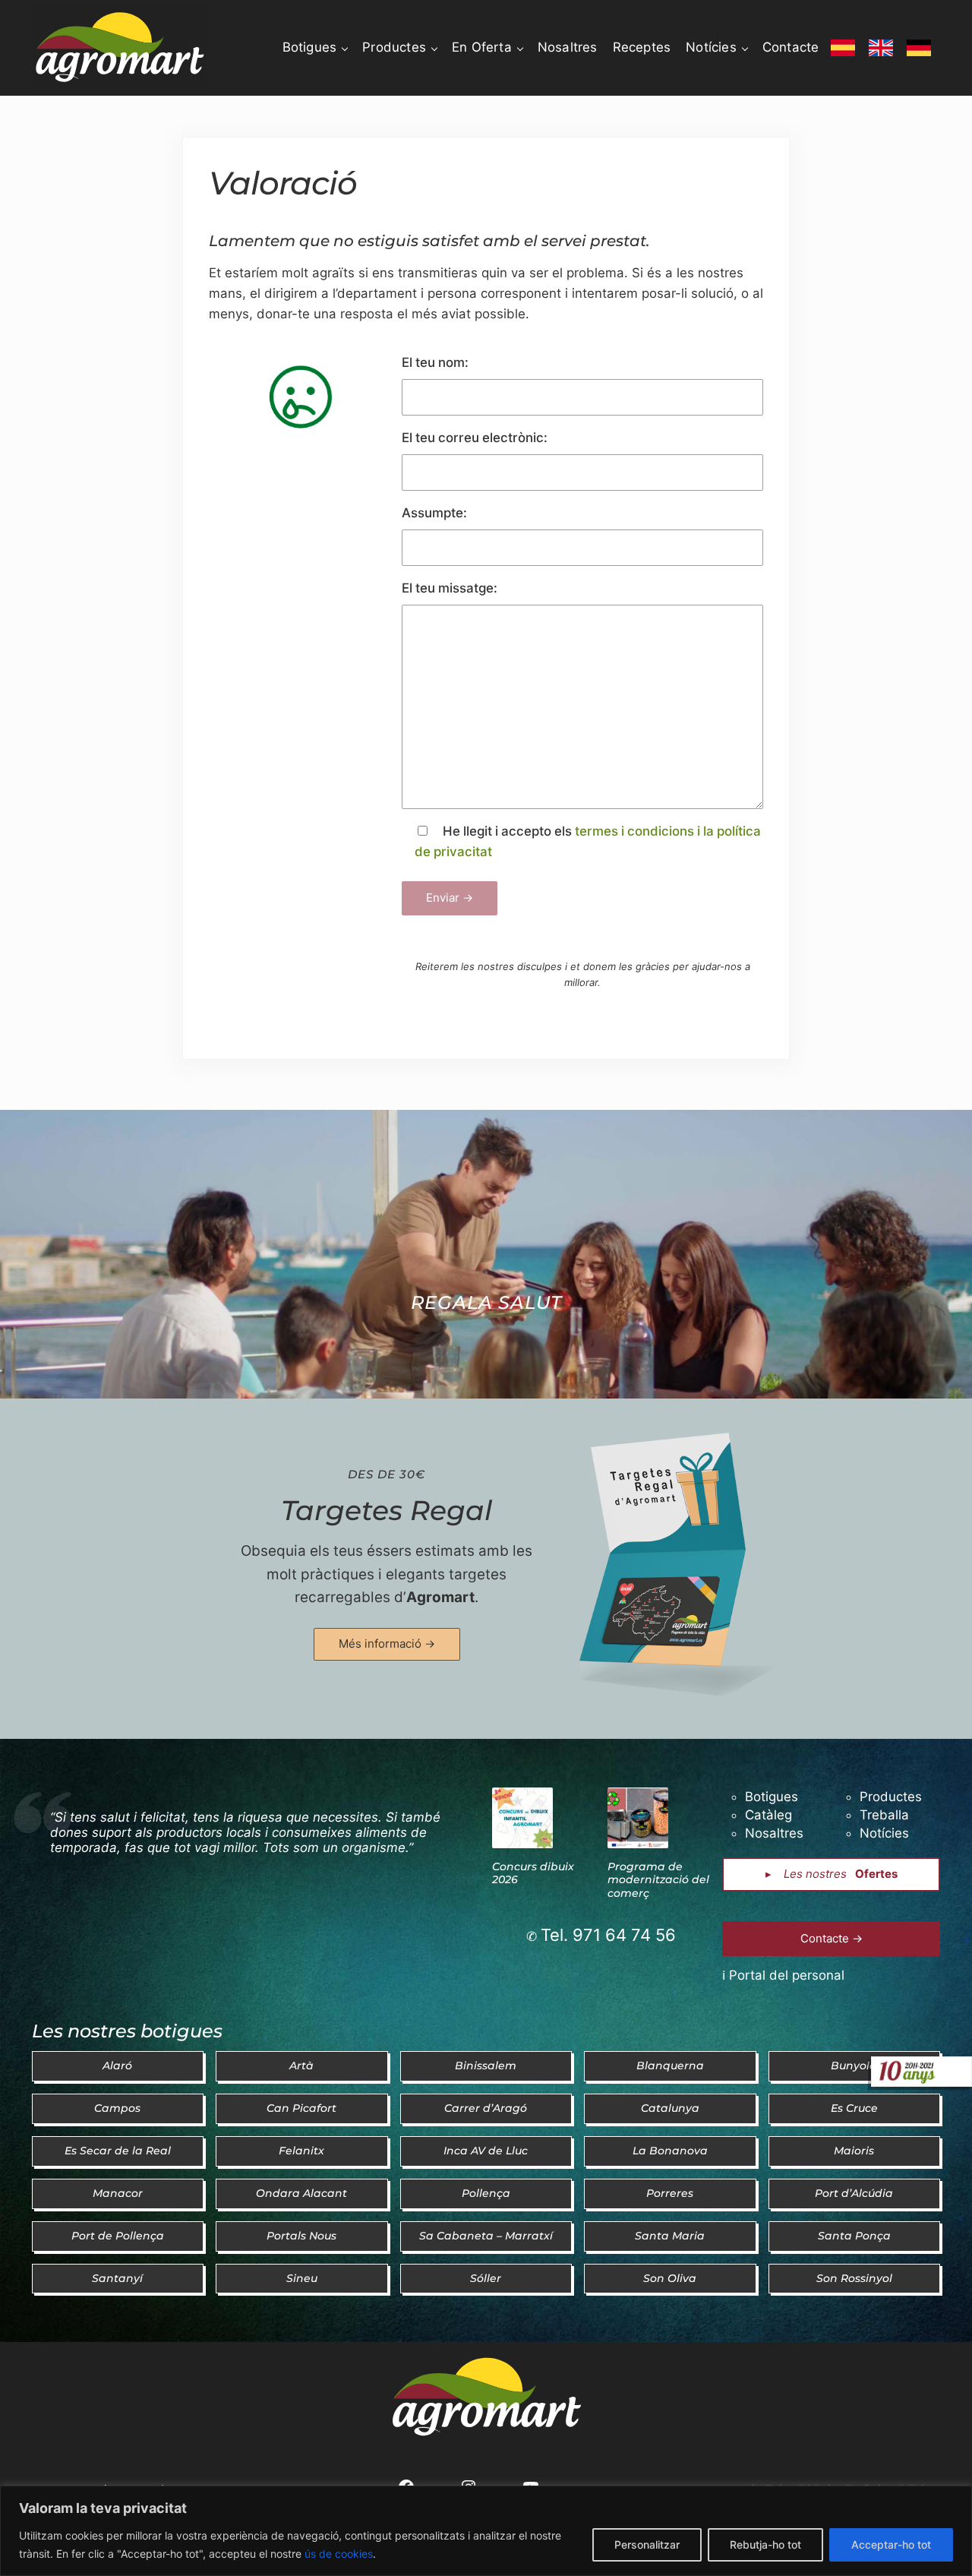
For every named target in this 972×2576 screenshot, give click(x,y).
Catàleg (768, 1815)
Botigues (772, 1797)
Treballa (884, 1815)
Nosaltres (774, 1833)
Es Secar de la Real (118, 2151)
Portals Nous (301, 2236)
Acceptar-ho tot (891, 2544)
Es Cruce (854, 2108)
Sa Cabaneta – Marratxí (486, 2236)
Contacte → (832, 1938)
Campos (117, 2108)
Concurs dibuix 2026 (533, 1874)
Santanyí (117, 2278)
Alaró (117, 2066)
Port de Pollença (118, 2236)
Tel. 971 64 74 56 (608, 1935)
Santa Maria (670, 2236)
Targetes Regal (387, 1510)
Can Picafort (301, 2108)
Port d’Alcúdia (854, 2193)
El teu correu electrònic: (475, 438)
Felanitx (301, 2151)
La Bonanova (670, 2151)
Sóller (486, 2278)
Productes (891, 1797)
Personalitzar (647, 2544)
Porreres (670, 2193)
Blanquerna (670, 2066)
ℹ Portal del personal (783, 1975)
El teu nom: (435, 362)
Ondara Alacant (301, 2193)
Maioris (854, 2151)
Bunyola (854, 2066)
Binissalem (486, 2066)
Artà (301, 2066)
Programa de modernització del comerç (658, 1881)
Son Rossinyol (854, 2278)
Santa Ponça (854, 2236)
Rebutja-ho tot (765, 2544)
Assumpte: (434, 513)
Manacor (118, 2193)
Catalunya (670, 2108)
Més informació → (387, 1644)
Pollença (486, 2193)
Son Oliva (670, 2278)
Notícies (884, 1833)
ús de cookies (339, 2554)
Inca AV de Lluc (486, 2151)
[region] (486, 2531)
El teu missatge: (450, 588)
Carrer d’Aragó (486, 2108)
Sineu (302, 2278)
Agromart (440, 1597)
